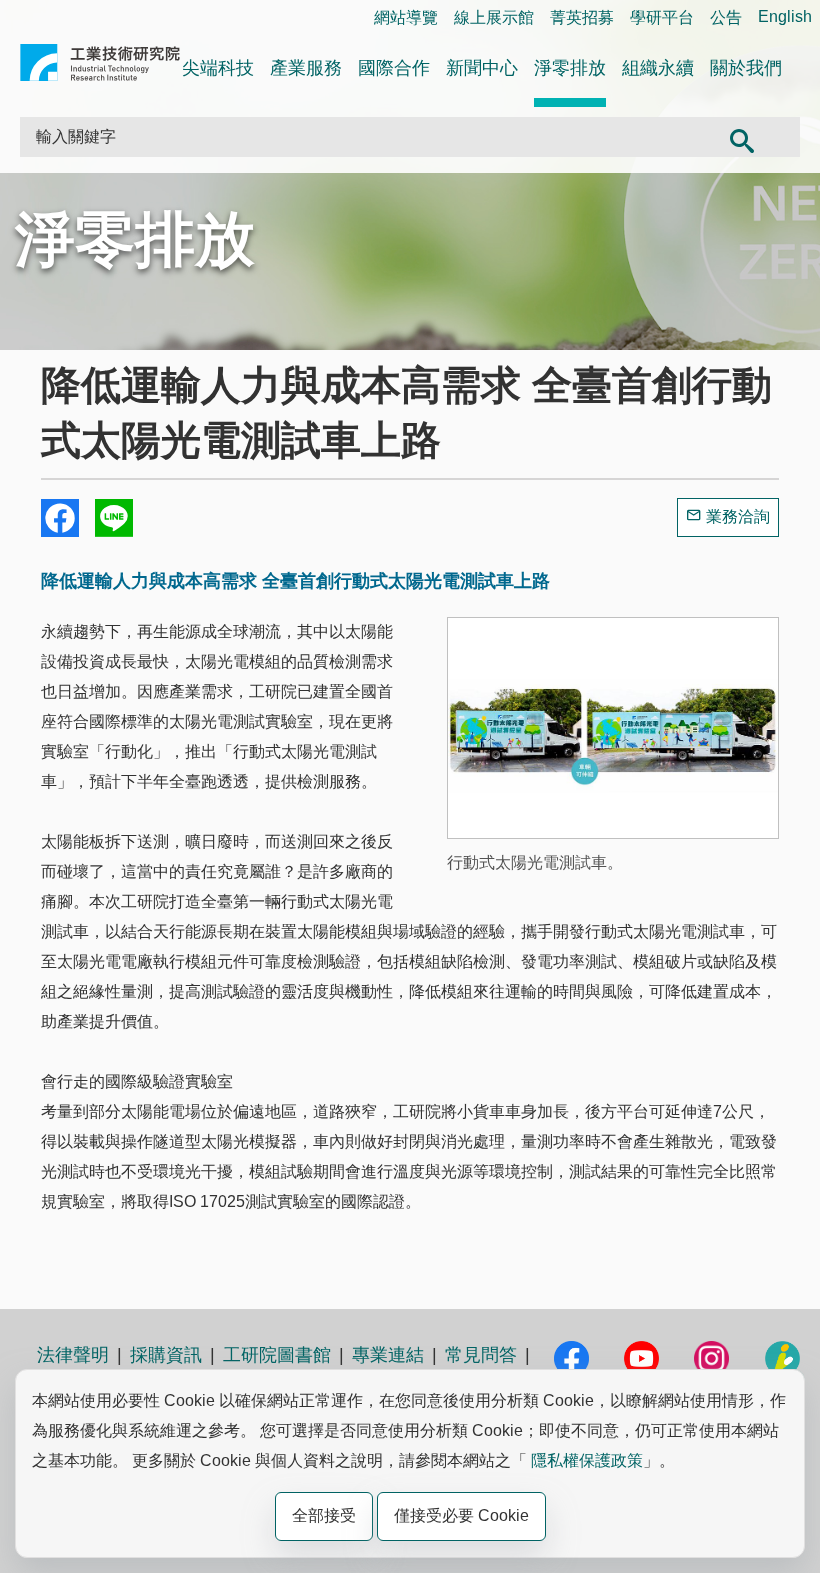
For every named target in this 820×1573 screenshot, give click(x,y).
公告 (726, 17)
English (785, 16)
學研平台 (662, 17)
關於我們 (746, 68)
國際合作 (394, 68)
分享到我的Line (114, 518)
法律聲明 (73, 1355)
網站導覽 (406, 17)
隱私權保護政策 (587, 1460)
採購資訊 (166, 1355)
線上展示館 (494, 17)
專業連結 (388, 1355)
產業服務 (306, 68)
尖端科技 (218, 68)
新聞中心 (482, 68)
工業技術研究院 (100, 66)
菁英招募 (582, 17)
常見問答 (481, 1355)
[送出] (741, 137)
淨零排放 (570, 68)
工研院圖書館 (277, 1355)
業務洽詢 (738, 516)
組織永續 (658, 68)
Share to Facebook (60, 518)
